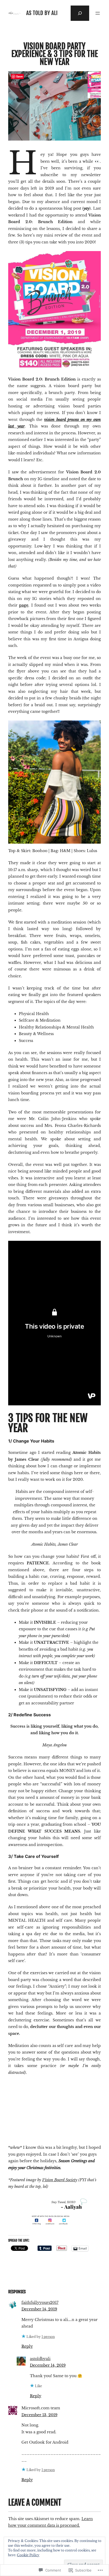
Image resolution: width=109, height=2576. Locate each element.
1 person (48, 2337)
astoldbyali (40, 2359)
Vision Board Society (60, 2180)
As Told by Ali (42, 13)
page (24, 605)
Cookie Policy (28, 2555)
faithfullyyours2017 (40, 2303)
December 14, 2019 (39, 2309)
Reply (27, 2346)
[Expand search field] (80, 13)
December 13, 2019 (39, 2415)
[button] (30, 2106)
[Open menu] (98, 13)
